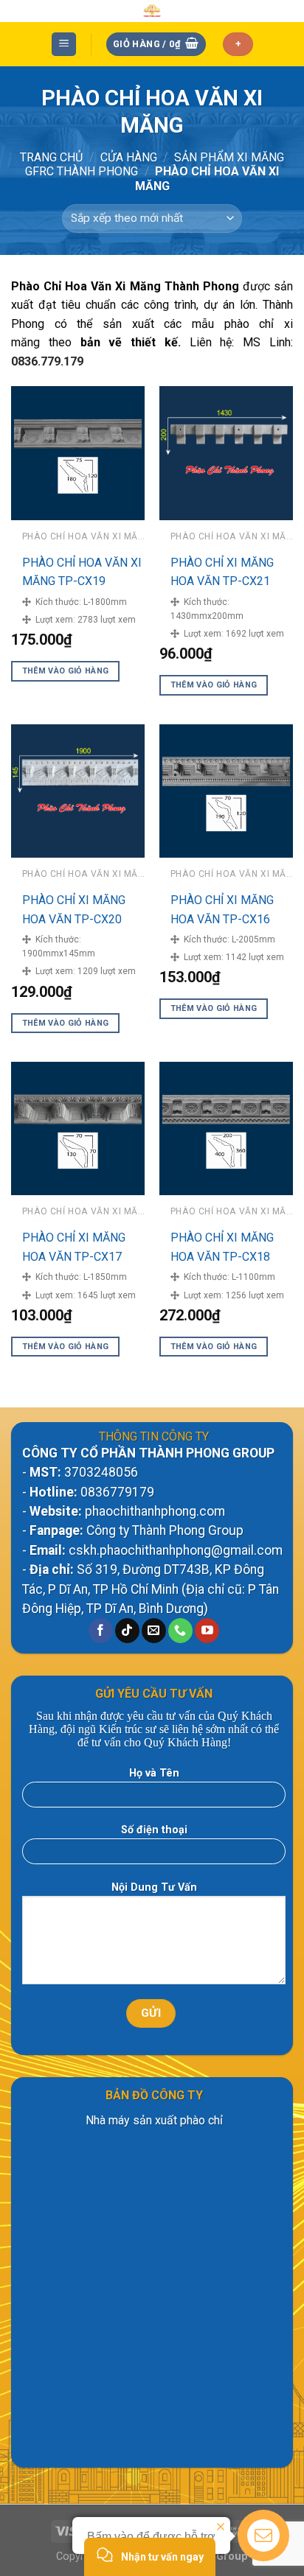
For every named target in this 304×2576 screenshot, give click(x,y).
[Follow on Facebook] (101, 1631)
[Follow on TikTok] (127, 1631)
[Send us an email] (154, 1631)
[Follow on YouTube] (207, 1631)
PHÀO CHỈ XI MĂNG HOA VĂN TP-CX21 (222, 572)
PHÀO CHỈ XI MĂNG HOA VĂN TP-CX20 (74, 910)
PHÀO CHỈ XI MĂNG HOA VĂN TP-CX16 (222, 910)
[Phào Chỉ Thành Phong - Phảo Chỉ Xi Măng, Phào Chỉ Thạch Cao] (152, 11)
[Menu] (64, 45)
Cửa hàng (129, 157)
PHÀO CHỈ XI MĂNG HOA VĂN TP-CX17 (74, 1247)
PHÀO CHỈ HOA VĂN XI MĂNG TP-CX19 (82, 572)
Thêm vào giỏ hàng (66, 671)
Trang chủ (51, 157)
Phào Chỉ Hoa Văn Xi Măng (86, 286)
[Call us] (180, 1631)
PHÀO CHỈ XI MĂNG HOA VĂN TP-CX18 (222, 1247)
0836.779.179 (47, 361)
